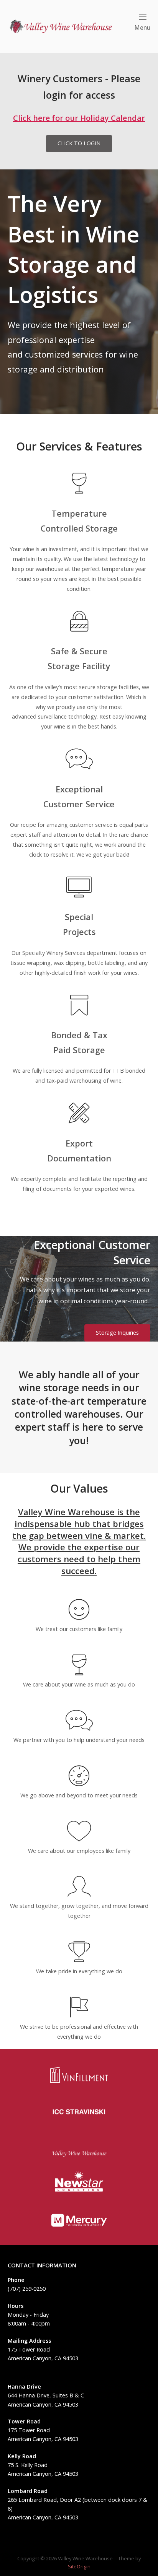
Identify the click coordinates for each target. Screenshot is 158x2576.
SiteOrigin (79, 2566)
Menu (142, 28)
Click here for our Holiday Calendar (79, 118)
